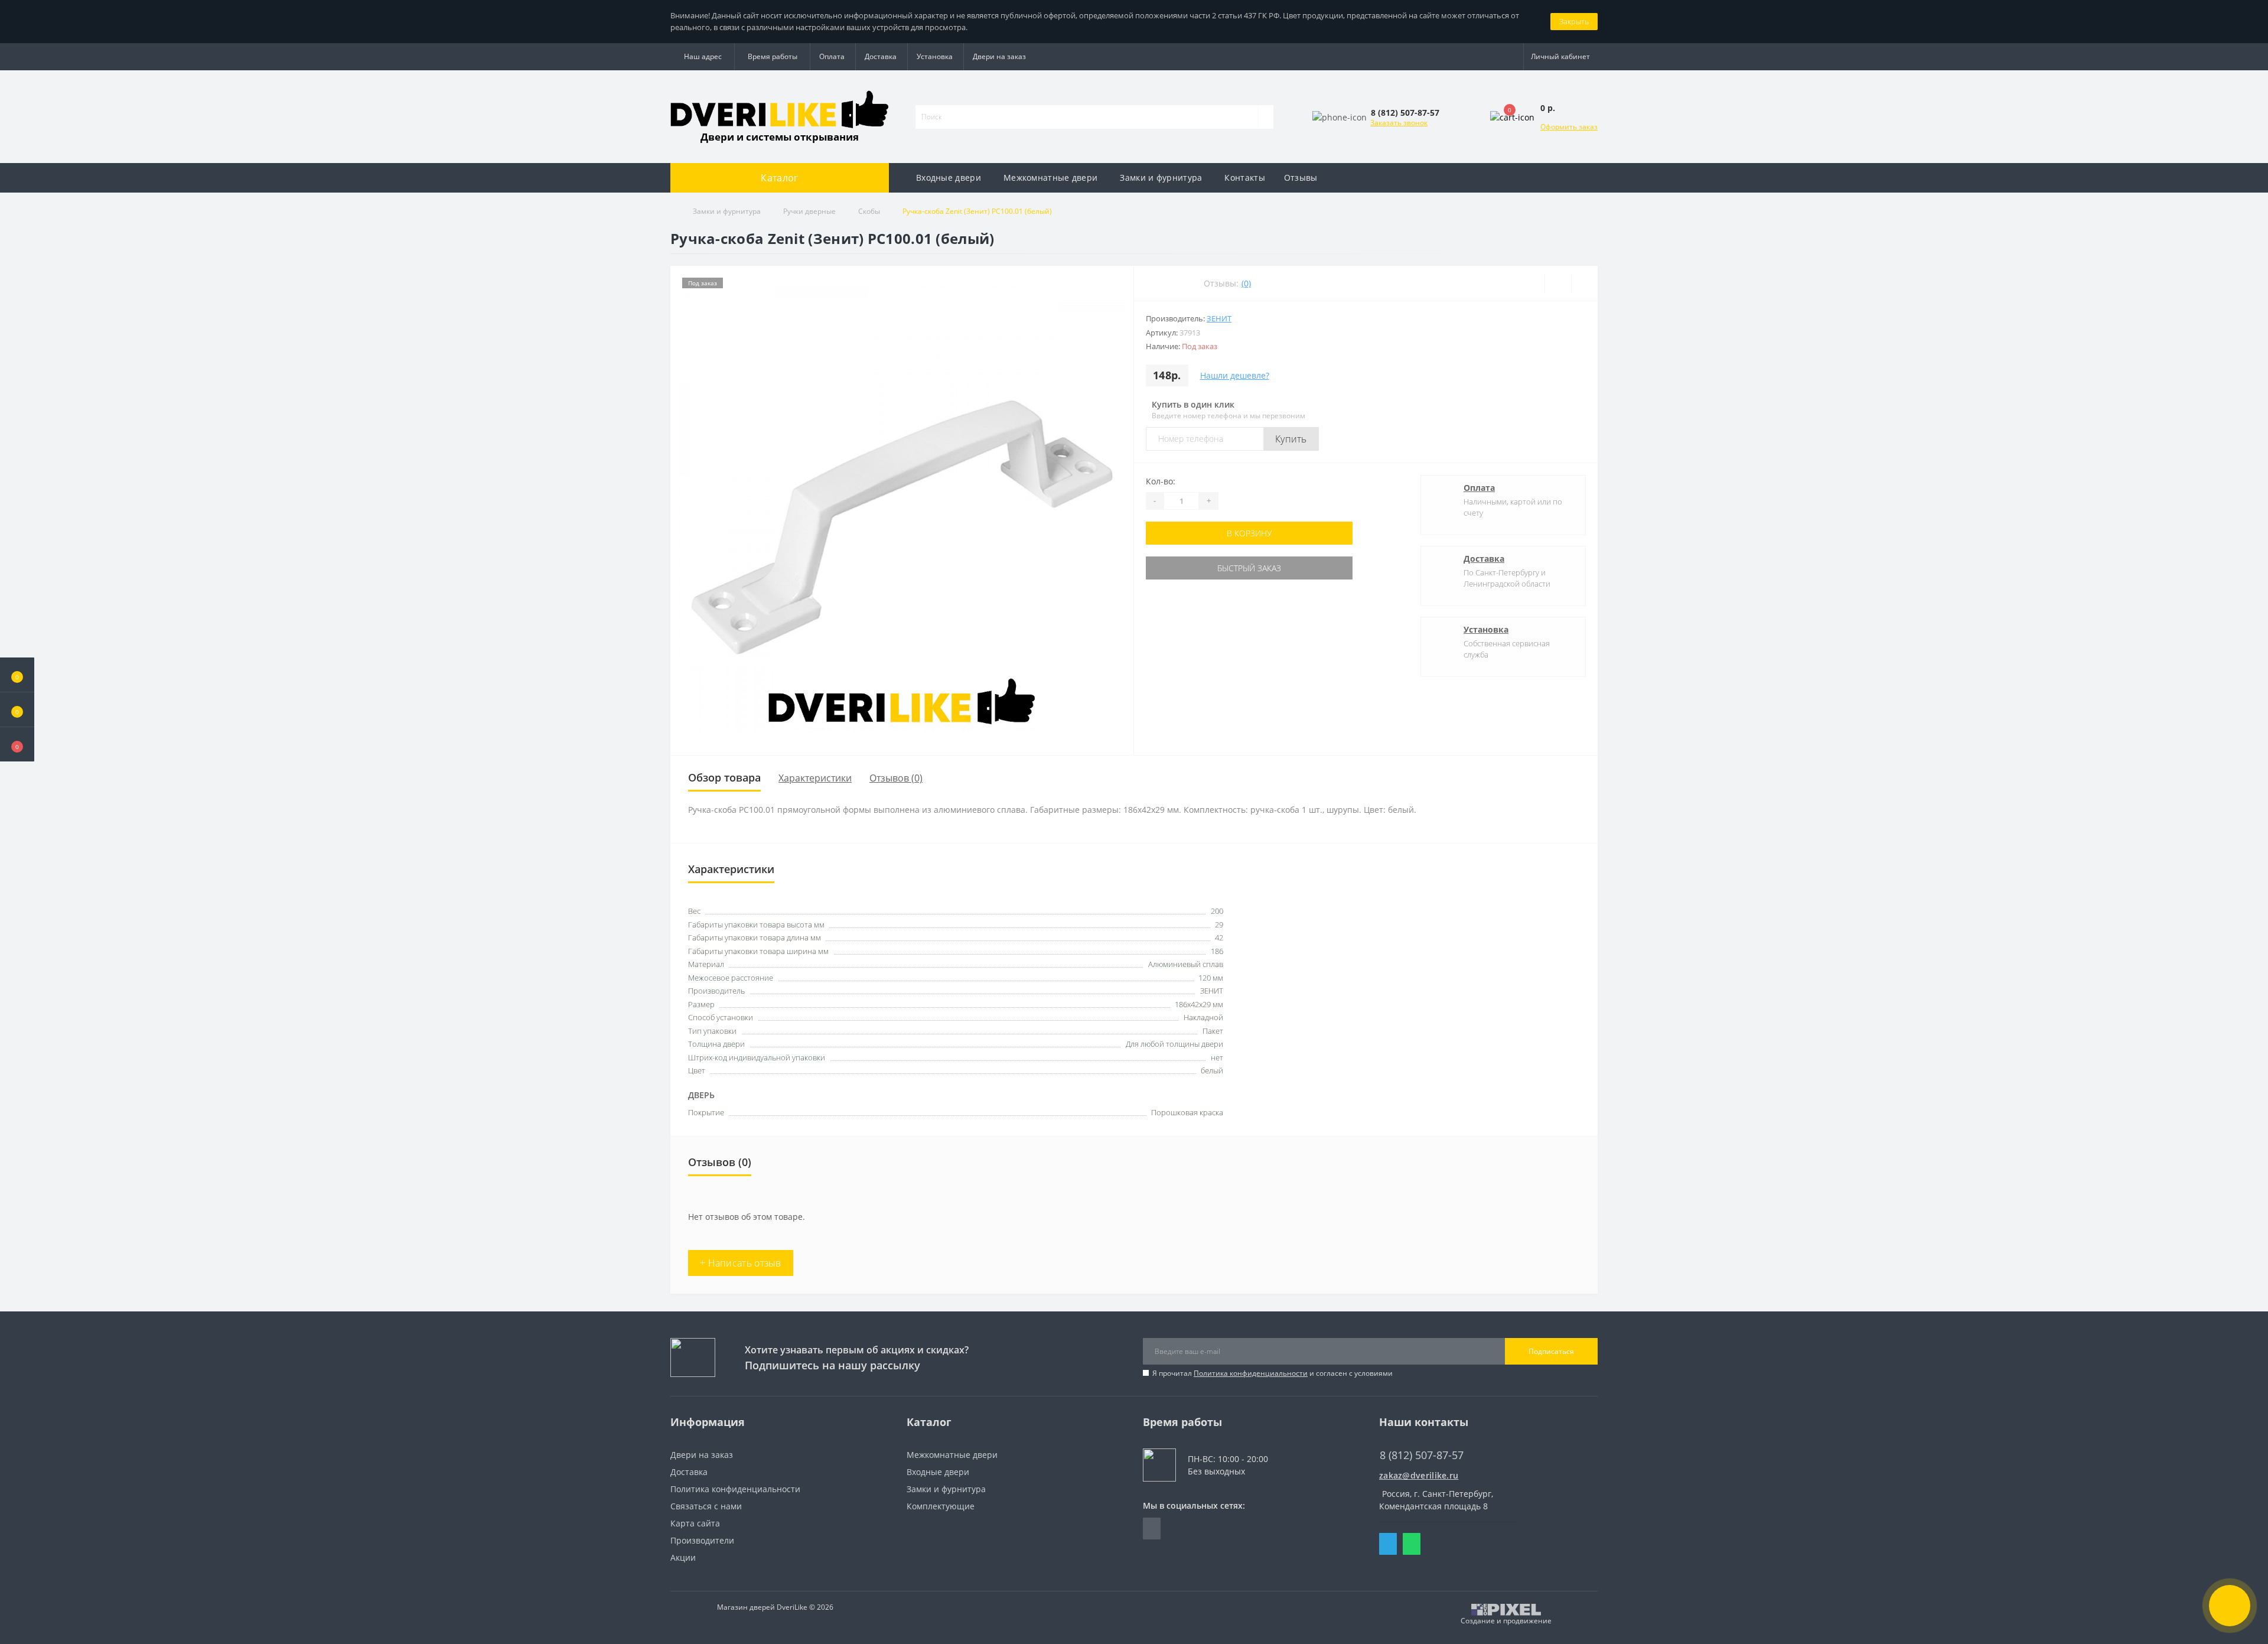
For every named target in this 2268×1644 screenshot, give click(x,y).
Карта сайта (695, 1523)
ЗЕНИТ (1219, 318)
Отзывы (1301, 178)
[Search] (1266, 117)
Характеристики (815, 778)
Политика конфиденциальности (1251, 1373)
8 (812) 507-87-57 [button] (1422, 1455)
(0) (1246, 283)
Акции (683, 1557)
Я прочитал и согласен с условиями (1273, 1373)
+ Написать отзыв (741, 1263)
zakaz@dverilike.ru (1419, 1475)
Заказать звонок (1399, 123)
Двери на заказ (999, 56)
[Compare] (1584, 284)
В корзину (1249, 533)
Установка (935, 56)
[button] (17, 744)
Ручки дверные (809, 211)
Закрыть (1574, 21)
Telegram (1388, 1544)
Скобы (869, 211)
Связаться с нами (706, 1506)
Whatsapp (1412, 1544)
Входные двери (949, 178)
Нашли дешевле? (1235, 375)
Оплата (832, 56)
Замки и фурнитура (1161, 178)
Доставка (881, 56)
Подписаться (1551, 1351)
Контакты (1244, 178)
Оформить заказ (1569, 127)
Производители (702, 1540)
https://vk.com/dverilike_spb (1152, 1529)
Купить (1291, 439)
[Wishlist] (1558, 284)
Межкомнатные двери (1050, 178)
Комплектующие (941, 1506)
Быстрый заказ (1249, 568)
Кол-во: (1161, 481)
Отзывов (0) (896, 778)
